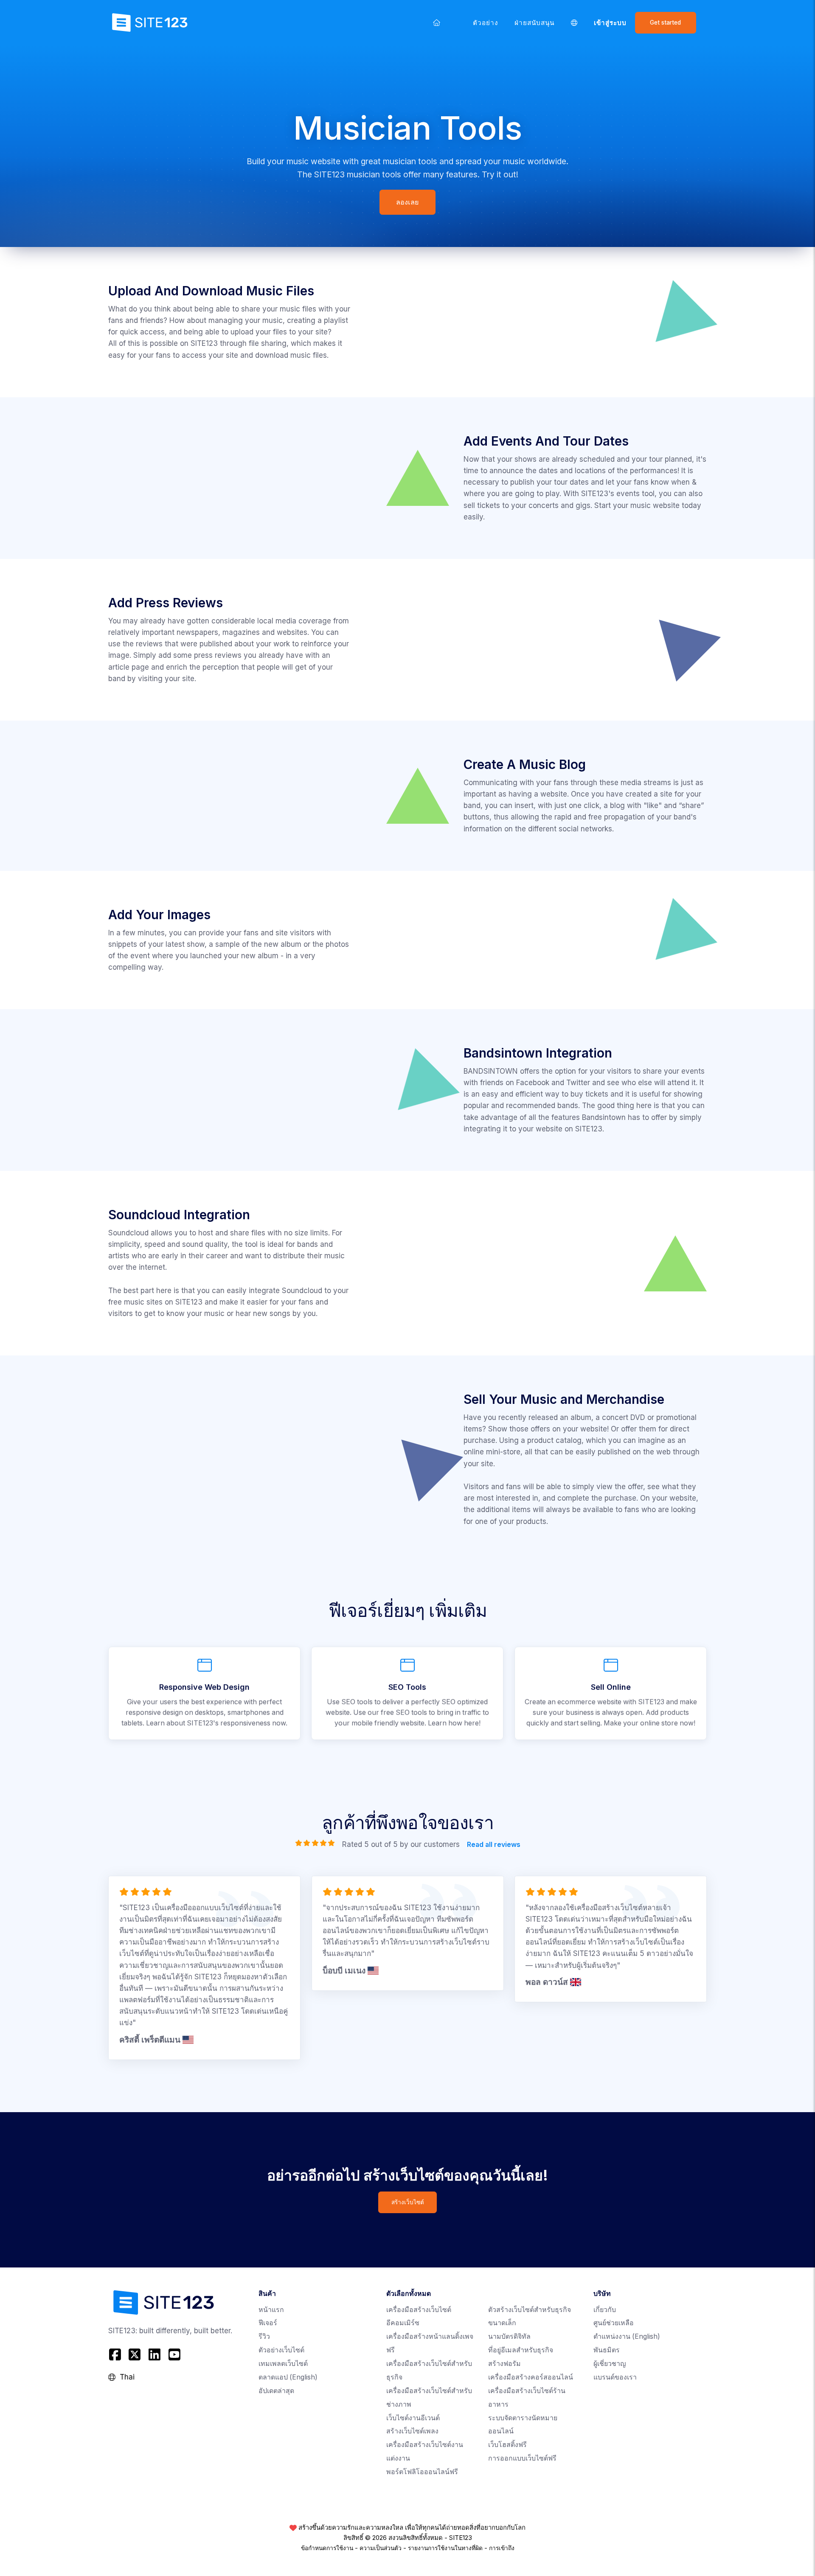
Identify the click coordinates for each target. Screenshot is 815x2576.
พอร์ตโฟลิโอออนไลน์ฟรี (422, 2472)
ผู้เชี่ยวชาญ (610, 2364)
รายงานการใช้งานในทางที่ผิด (445, 2548)
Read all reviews (493, 1845)
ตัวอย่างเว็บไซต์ (281, 2350)
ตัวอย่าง (485, 23)
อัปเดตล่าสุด (276, 2391)
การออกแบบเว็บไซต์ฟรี (522, 2458)
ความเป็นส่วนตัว (381, 2548)
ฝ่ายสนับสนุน (535, 23)
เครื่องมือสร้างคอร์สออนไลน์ (531, 2377)
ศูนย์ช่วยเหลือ (614, 2323)
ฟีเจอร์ (268, 2323)
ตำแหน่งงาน (627, 2336)
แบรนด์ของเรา (615, 2377)
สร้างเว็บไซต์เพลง (412, 2431)
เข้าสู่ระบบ (610, 23)
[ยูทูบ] (174, 2355)
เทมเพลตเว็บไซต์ (283, 2364)
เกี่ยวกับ (605, 2310)
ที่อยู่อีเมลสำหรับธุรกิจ (521, 2350)
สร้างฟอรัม (504, 2364)
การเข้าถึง (502, 2548)
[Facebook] (116, 2355)
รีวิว (264, 2336)
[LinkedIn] (155, 2355)
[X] (135, 2355)
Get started (665, 22)
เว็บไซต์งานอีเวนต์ (413, 2418)
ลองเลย (408, 202)
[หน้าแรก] (436, 22)
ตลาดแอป (288, 2377)
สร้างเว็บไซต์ (408, 2202)
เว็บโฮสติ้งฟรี (507, 2445)
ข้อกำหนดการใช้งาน (327, 2548)
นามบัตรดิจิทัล (509, 2336)
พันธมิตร (607, 2350)
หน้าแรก (271, 2310)
